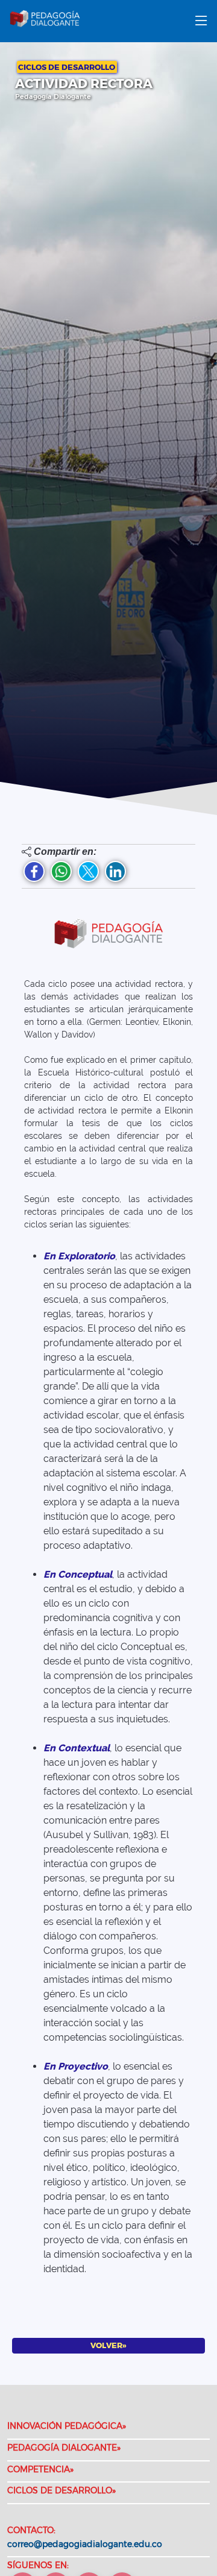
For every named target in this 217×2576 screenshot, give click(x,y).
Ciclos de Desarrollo (67, 67)
